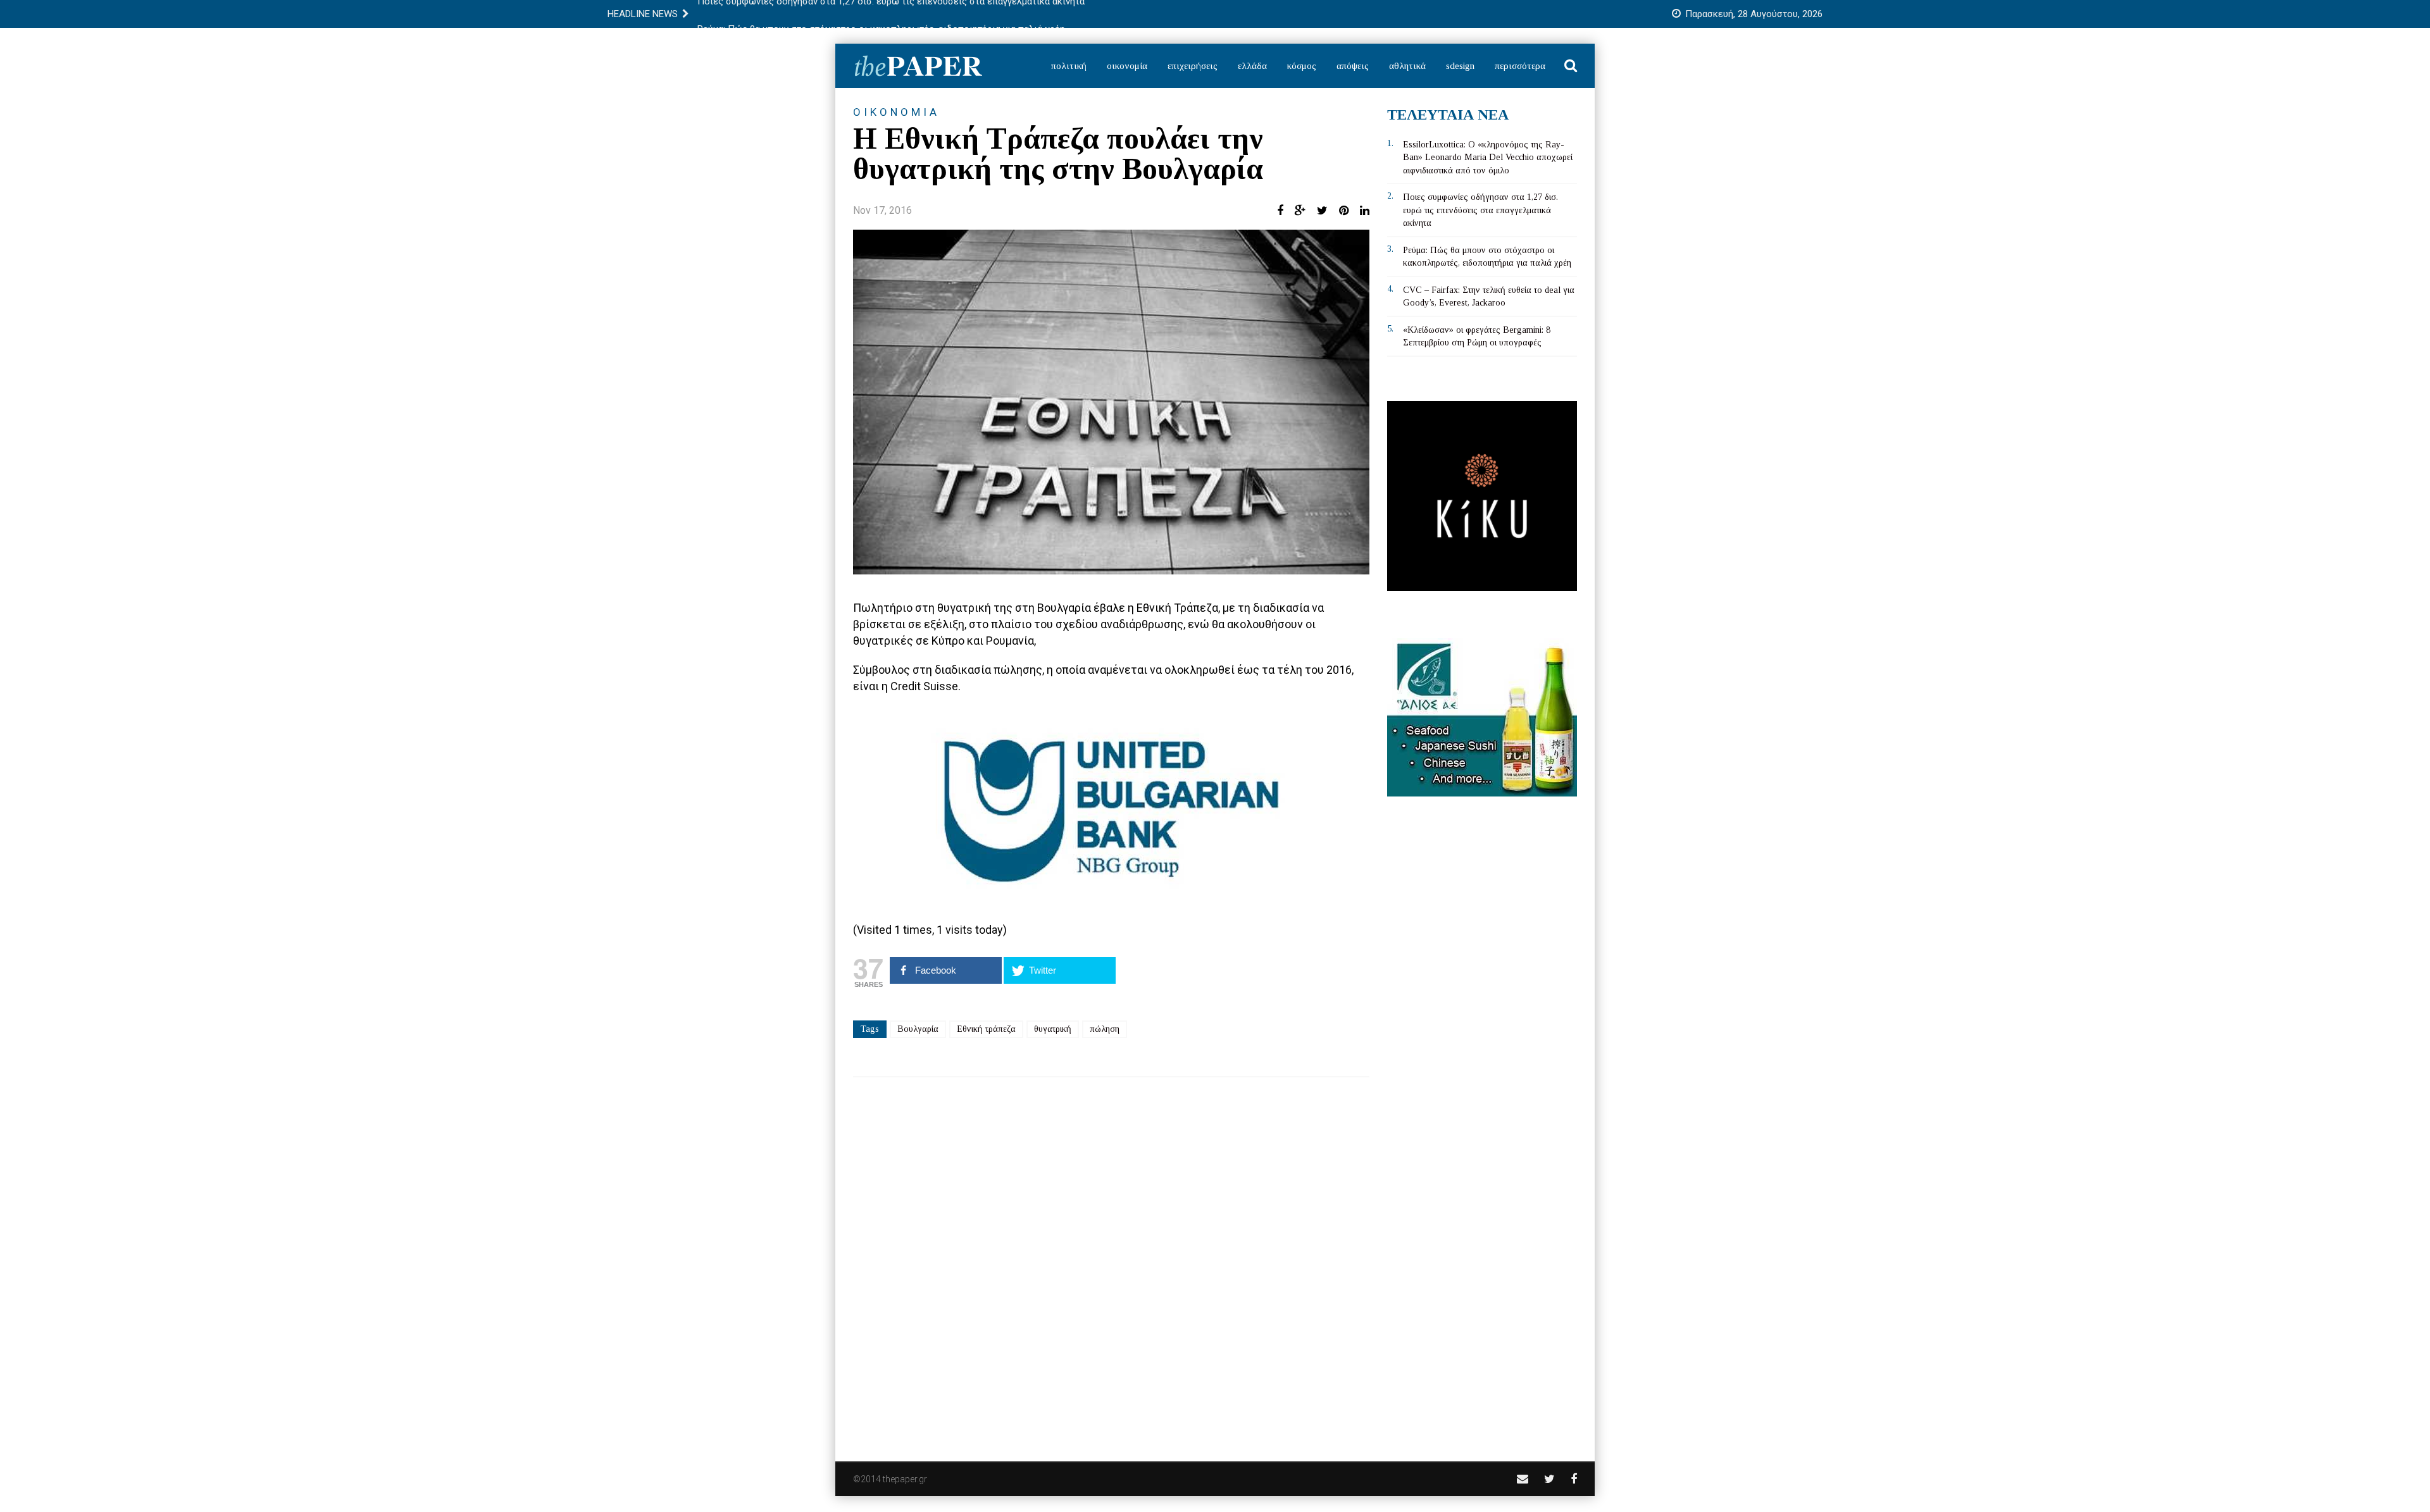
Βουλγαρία (918, 1029)
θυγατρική (1053, 1029)
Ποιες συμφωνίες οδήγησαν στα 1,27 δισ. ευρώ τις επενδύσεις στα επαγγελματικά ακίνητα (1480, 210)
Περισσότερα (1520, 66)
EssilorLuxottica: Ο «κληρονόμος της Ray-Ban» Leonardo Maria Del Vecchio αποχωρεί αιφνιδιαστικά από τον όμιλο (1488, 158)
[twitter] (1549, 1479)
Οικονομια (896, 112)
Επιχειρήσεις (1193, 66)
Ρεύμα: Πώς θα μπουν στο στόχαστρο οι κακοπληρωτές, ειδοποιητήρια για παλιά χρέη (881, 14)
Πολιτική (1069, 66)
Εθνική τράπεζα (986, 1029)
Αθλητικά (1407, 66)
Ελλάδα (1252, 66)
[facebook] (1574, 1479)
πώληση (1105, 1029)
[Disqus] (1111, 1261)
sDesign (1460, 66)
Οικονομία (1127, 66)
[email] (1523, 1479)
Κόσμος (1302, 66)
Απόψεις (1353, 66)
